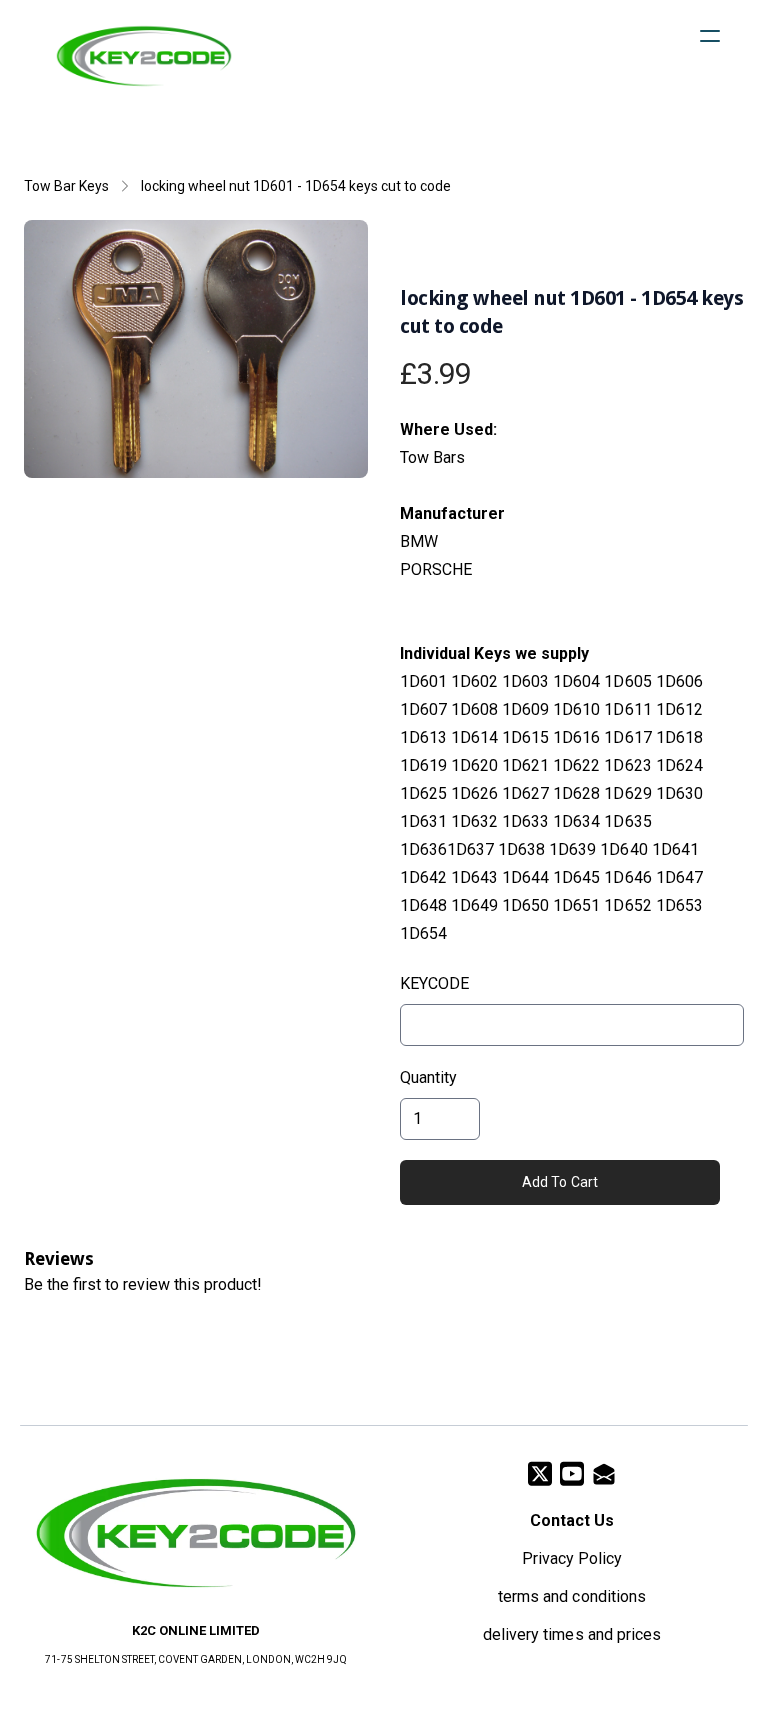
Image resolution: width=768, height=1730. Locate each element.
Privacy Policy (572, 1558)
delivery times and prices (572, 1634)
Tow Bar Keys (66, 186)
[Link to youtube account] (572, 1473)
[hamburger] (710, 36)
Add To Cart (560, 1182)
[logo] (144, 56)
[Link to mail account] (604, 1473)
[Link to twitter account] (540, 1473)
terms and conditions (571, 1596)
